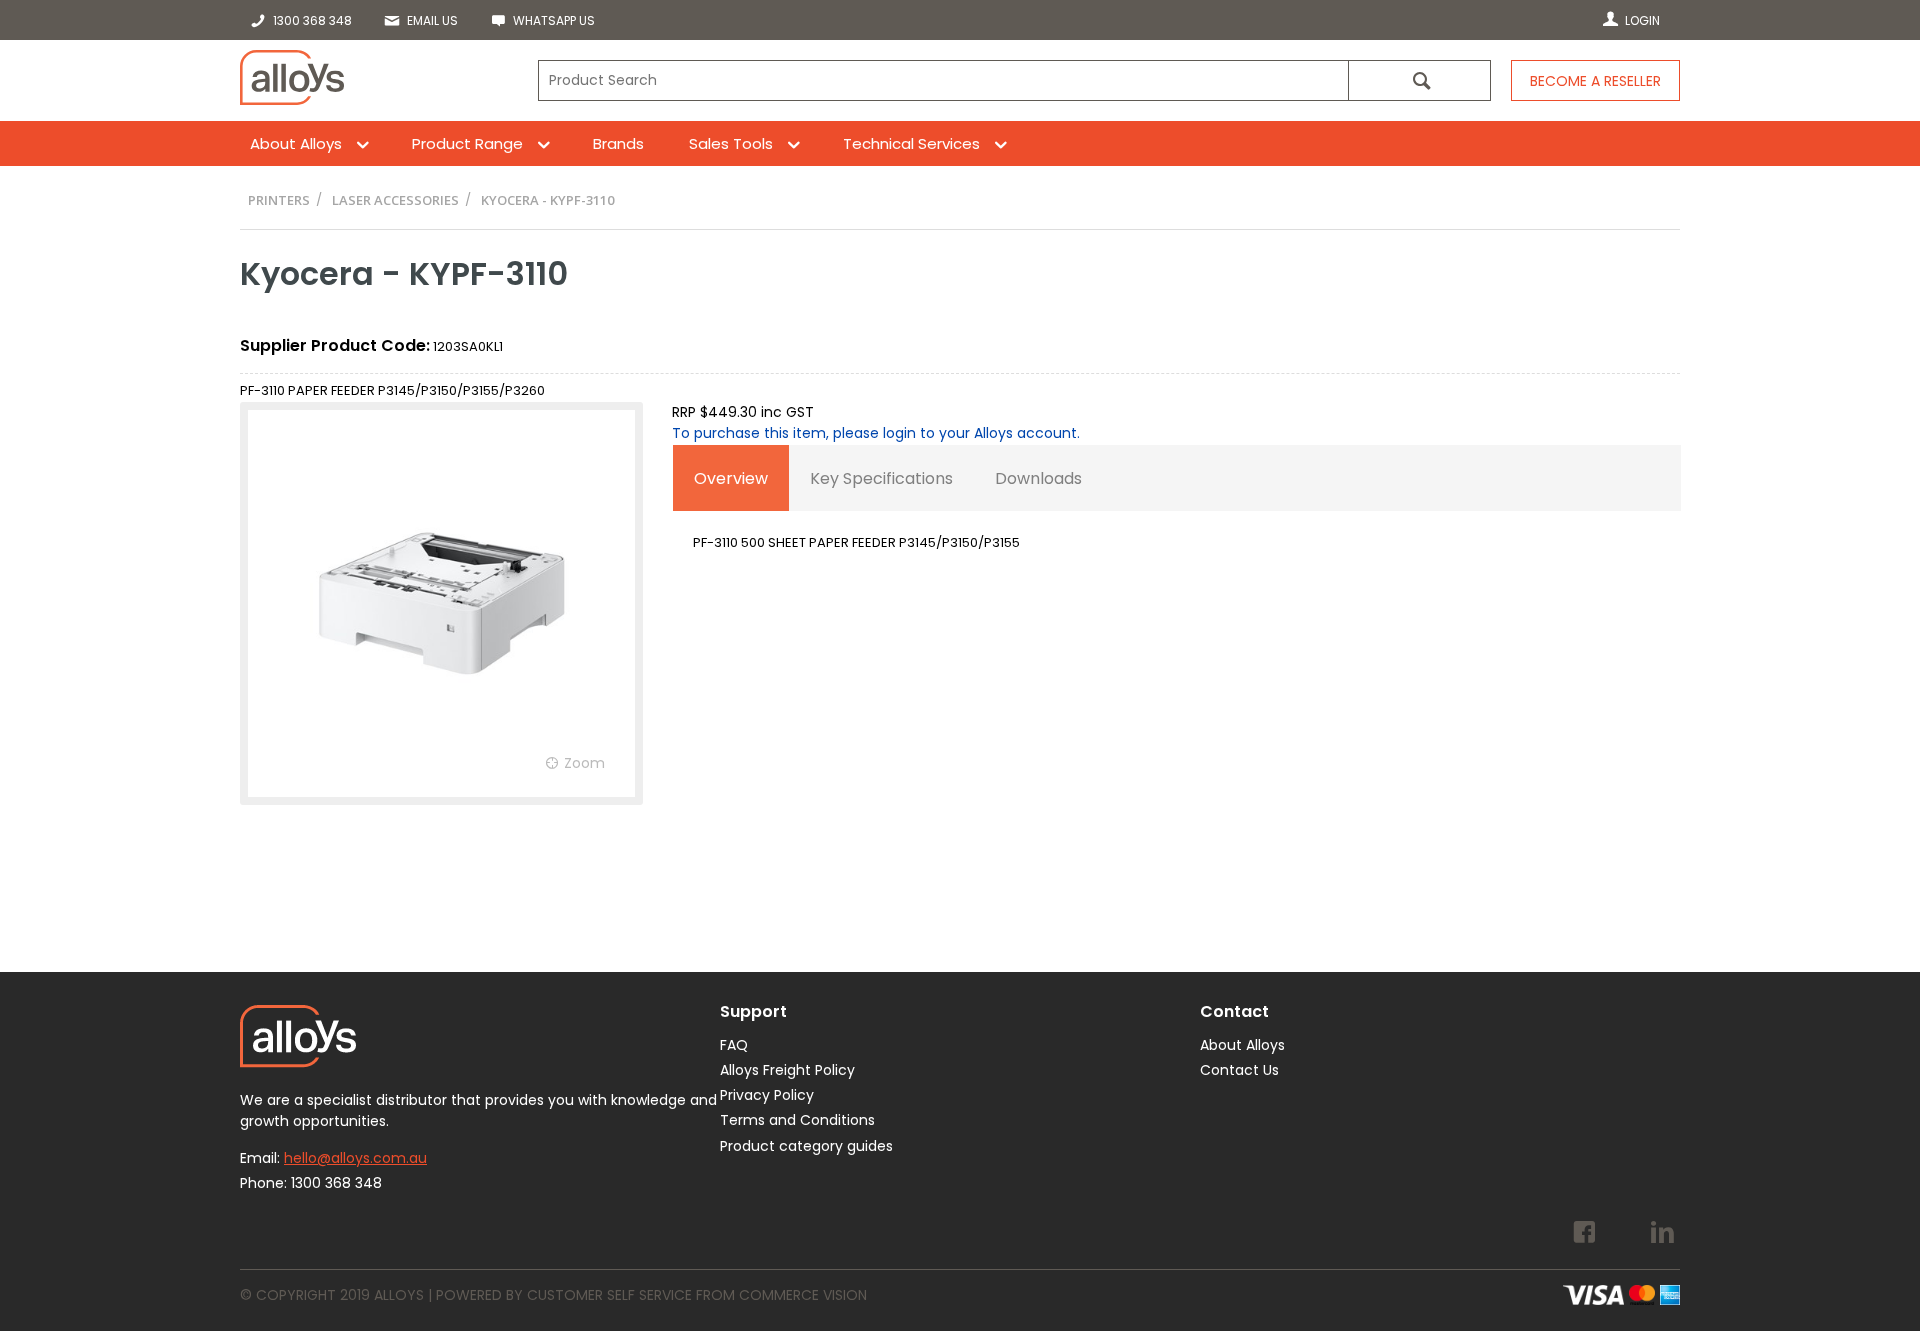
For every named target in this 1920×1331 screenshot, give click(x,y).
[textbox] (943, 80)
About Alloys (296, 143)
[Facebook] (1584, 1235)
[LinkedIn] (1662, 1235)
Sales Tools (731, 143)
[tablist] (1177, 509)
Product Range (467, 143)
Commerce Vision (803, 1295)
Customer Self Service (609, 1295)
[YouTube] (1623, 1235)
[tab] (731, 478)
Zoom (584, 763)
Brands (618, 143)
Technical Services (911, 143)
